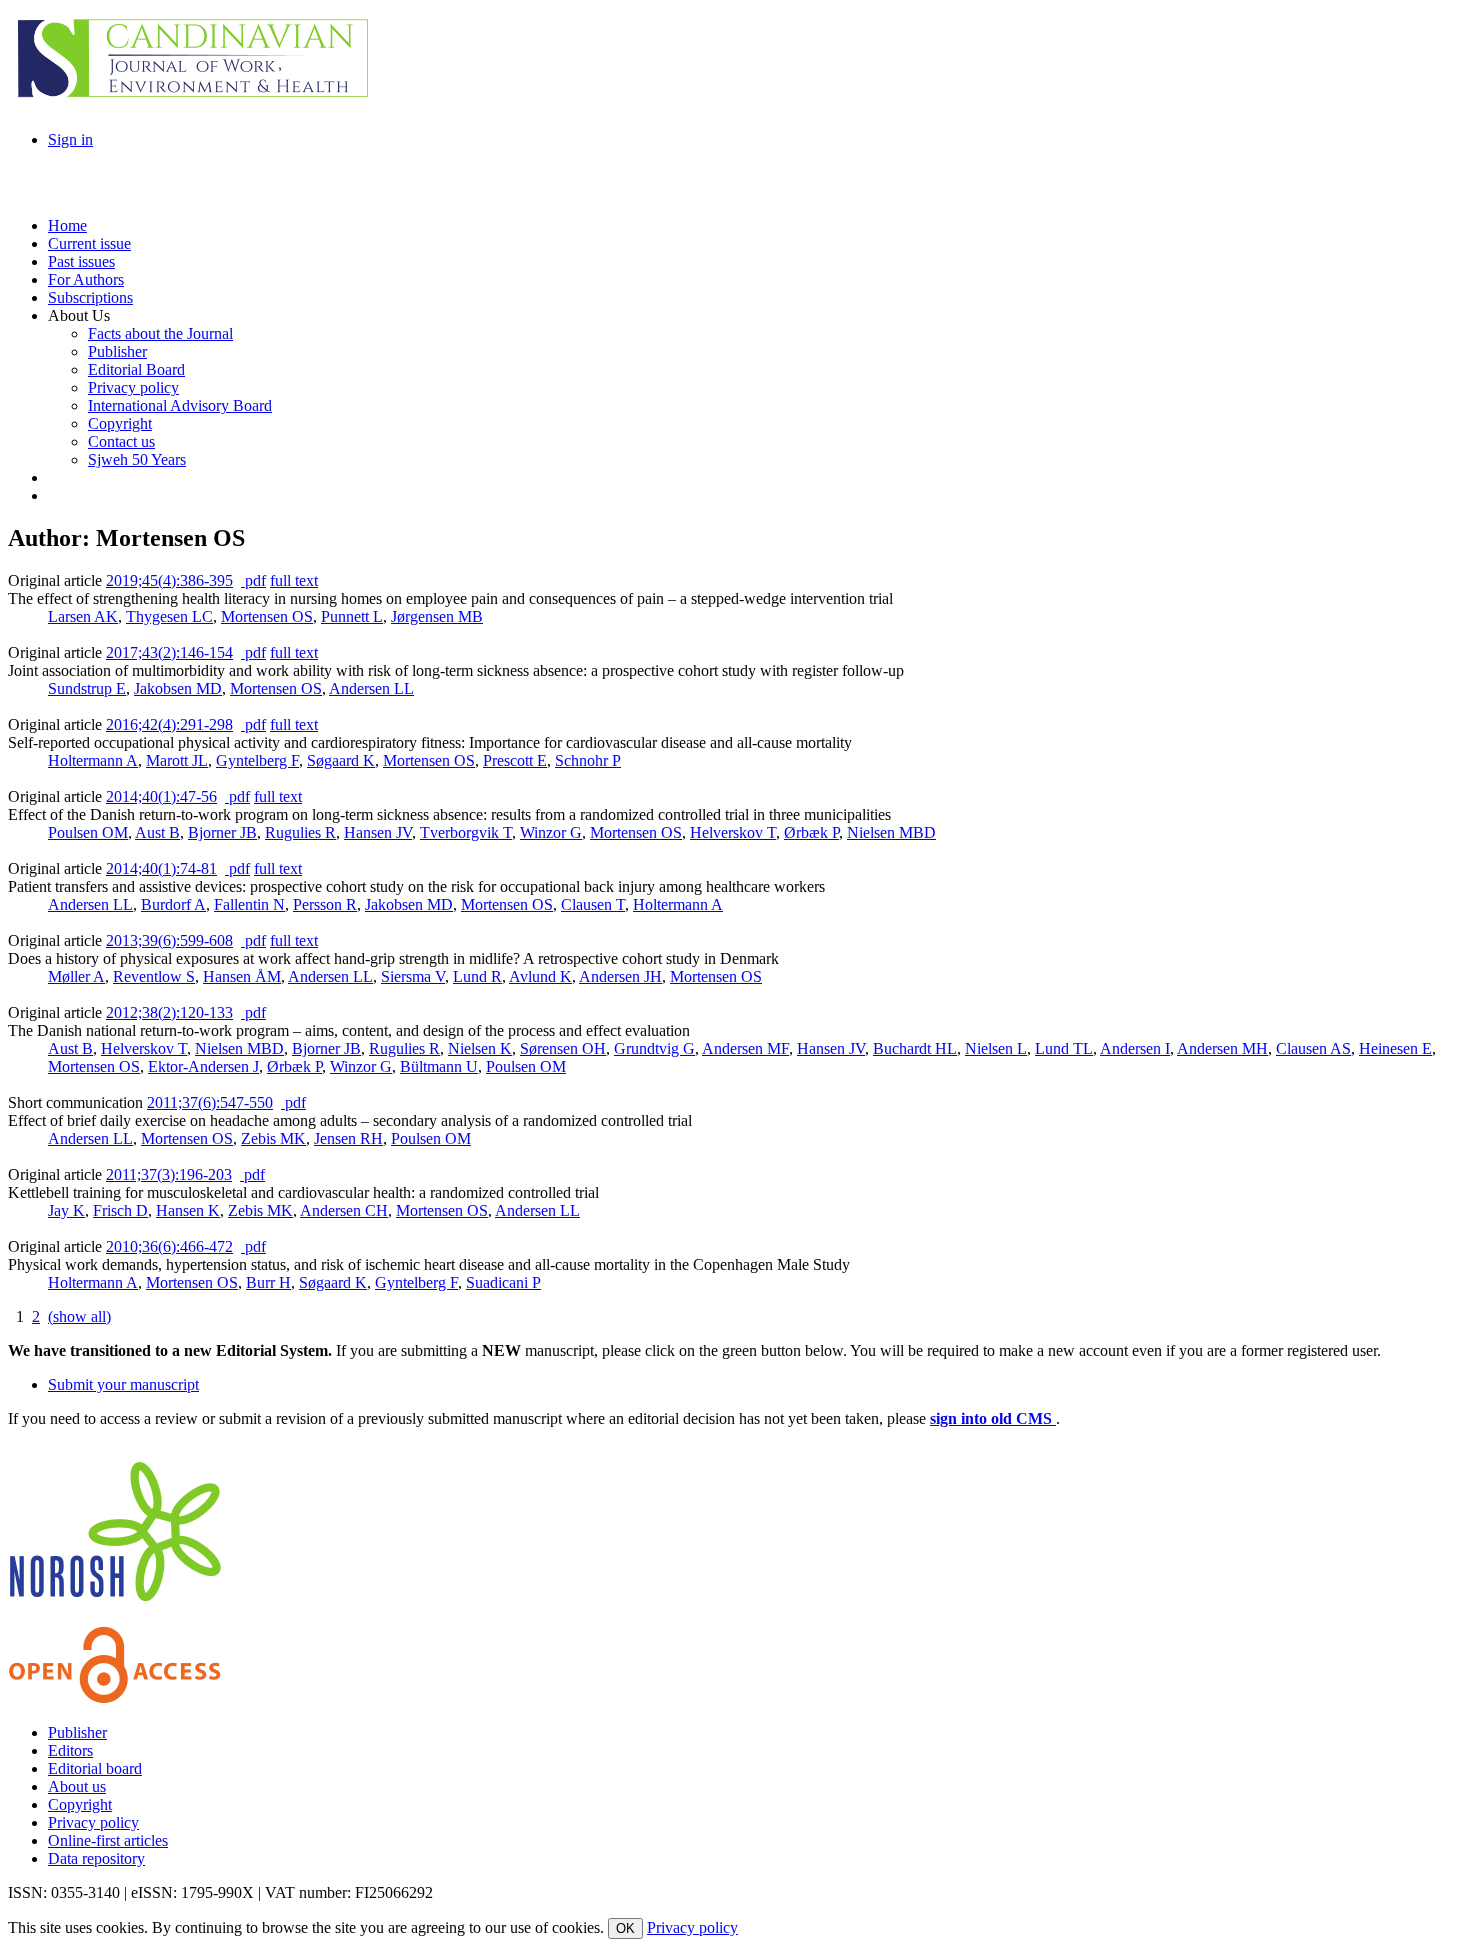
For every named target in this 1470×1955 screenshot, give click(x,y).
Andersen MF (745, 1048)
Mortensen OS (267, 616)
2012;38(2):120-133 (169, 1012)
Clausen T (593, 904)
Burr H (268, 1282)
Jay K (66, 1210)
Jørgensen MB (437, 616)
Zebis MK (273, 1138)
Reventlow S (154, 976)
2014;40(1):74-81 (161, 868)
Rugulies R (300, 832)
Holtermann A (93, 760)
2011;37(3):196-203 (169, 1174)
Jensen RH (348, 1138)
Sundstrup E (87, 688)
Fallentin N (249, 904)
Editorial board (95, 1768)
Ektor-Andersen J (203, 1066)
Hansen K (188, 1210)
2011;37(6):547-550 (210, 1102)
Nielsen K (480, 1048)
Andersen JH (620, 976)
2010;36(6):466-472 (169, 1246)
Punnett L (352, 616)
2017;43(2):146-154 (169, 652)
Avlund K (540, 976)
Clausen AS (1313, 1048)
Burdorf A (173, 904)
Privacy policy (93, 1822)
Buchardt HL (915, 1048)
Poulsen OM (88, 832)
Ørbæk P (811, 832)
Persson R (325, 904)
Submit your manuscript (123, 1384)
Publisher (77, 1732)
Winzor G (551, 832)
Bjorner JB (222, 832)
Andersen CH (344, 1210)
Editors (70, 1750)
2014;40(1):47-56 (161, 796)
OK (625, 1928)
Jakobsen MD (178, 688)
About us (77, 1786)
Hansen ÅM (242, 976)
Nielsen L (996, 1048)
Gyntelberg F (257, 760)
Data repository (96, 1858)
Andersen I (1135, 1048)
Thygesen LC (169, 616)
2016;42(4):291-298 (169, 724)
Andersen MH (1222, 1048)
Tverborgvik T (466, 832)
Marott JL (177, 760)
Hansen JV (378, 832)
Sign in (70, 139)
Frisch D (120, 1210)
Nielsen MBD (891, 832)
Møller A (76, 976)
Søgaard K (341, 760)
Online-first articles (108, 1840)
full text (294, 580)
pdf (253, 580)
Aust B (157, 832)
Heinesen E (1395, 1048)
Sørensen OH (563, 1048)
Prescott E (515, 760)
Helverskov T (733, 832)
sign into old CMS (993, 1418)
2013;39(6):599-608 (169, 940)
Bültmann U (439, 1066)
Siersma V (413, 976)
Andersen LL (371, 688)
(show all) (79, 1316)
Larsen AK (83, 616)
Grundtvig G (654, 1048)
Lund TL (1064, 1048)
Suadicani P (503, 1282)
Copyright (80, 1804)
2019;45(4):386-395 (169, 580)
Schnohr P (588, 760)
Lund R (477, 976)
